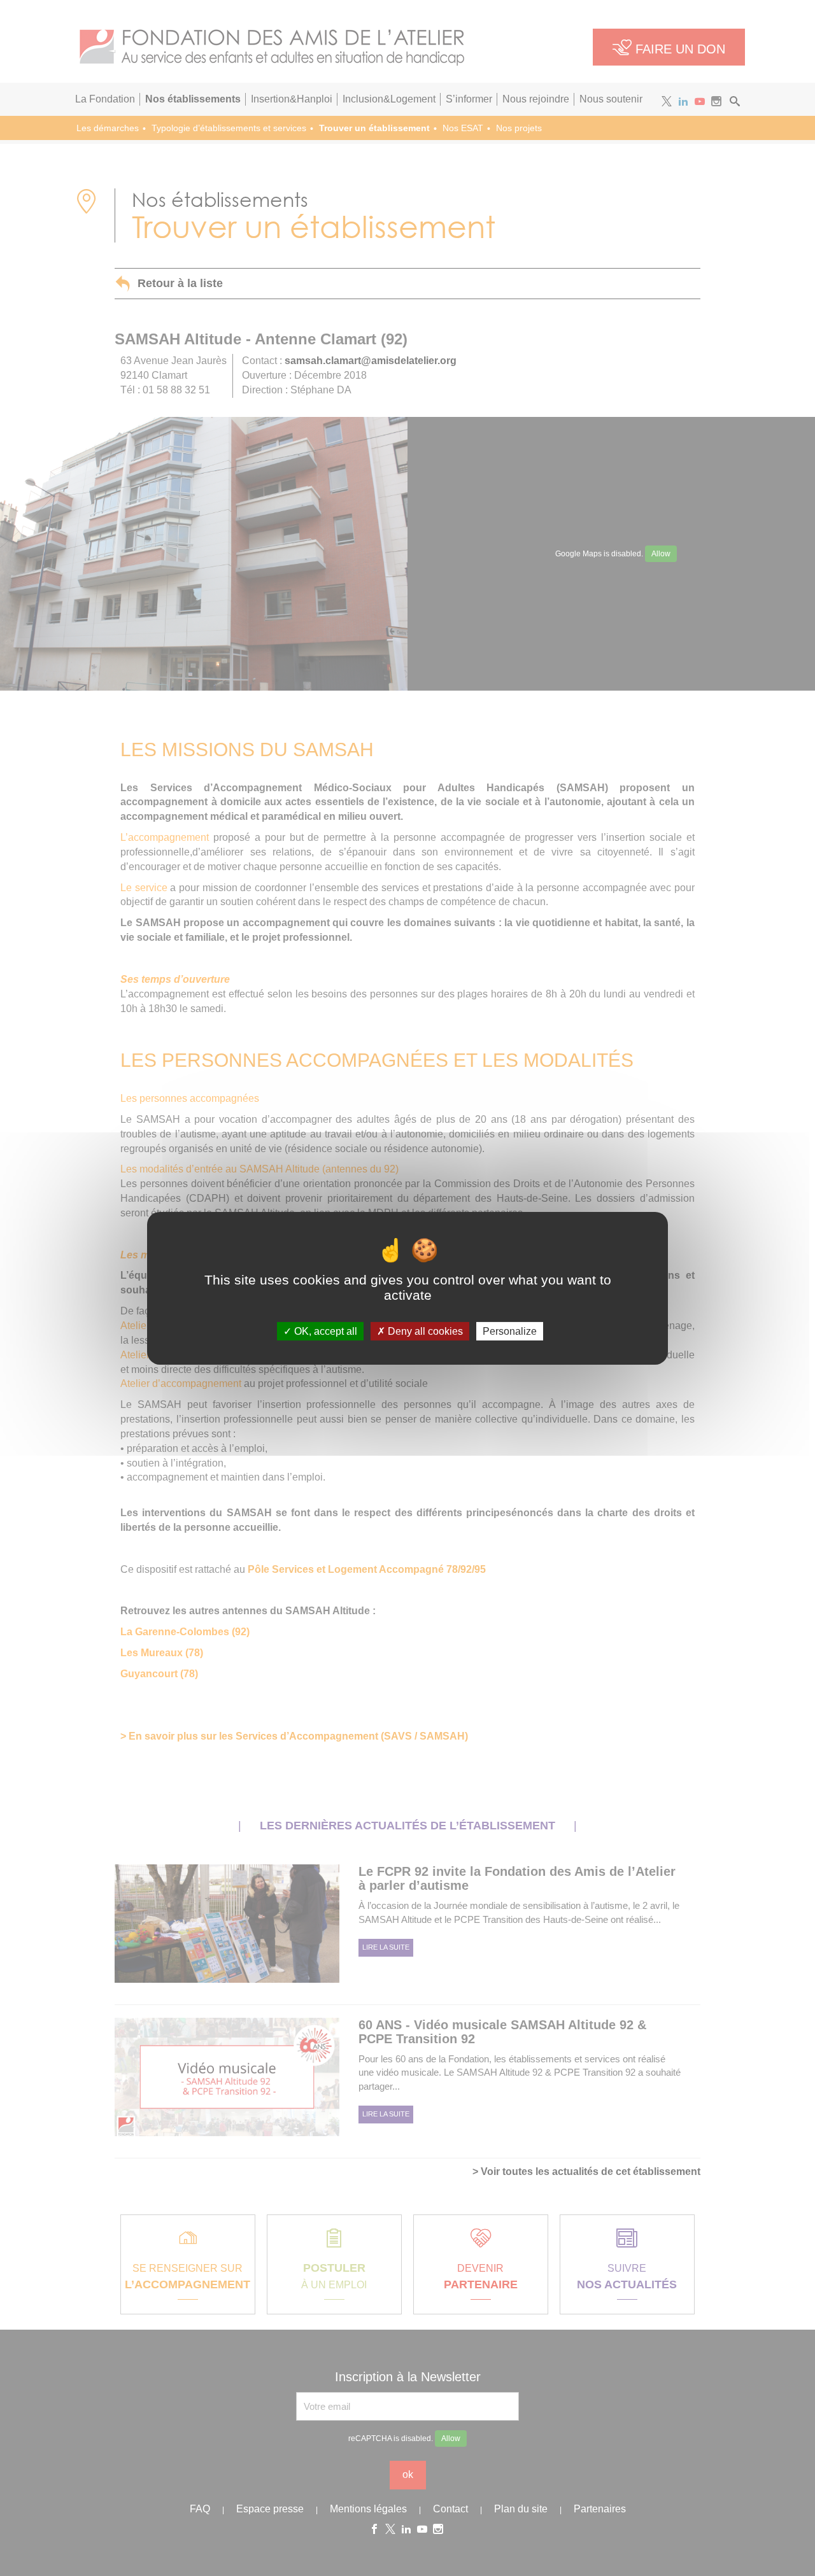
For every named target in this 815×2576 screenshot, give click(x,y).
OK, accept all (324, 1331)
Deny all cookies (424, 1331)
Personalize (510, 1331)
